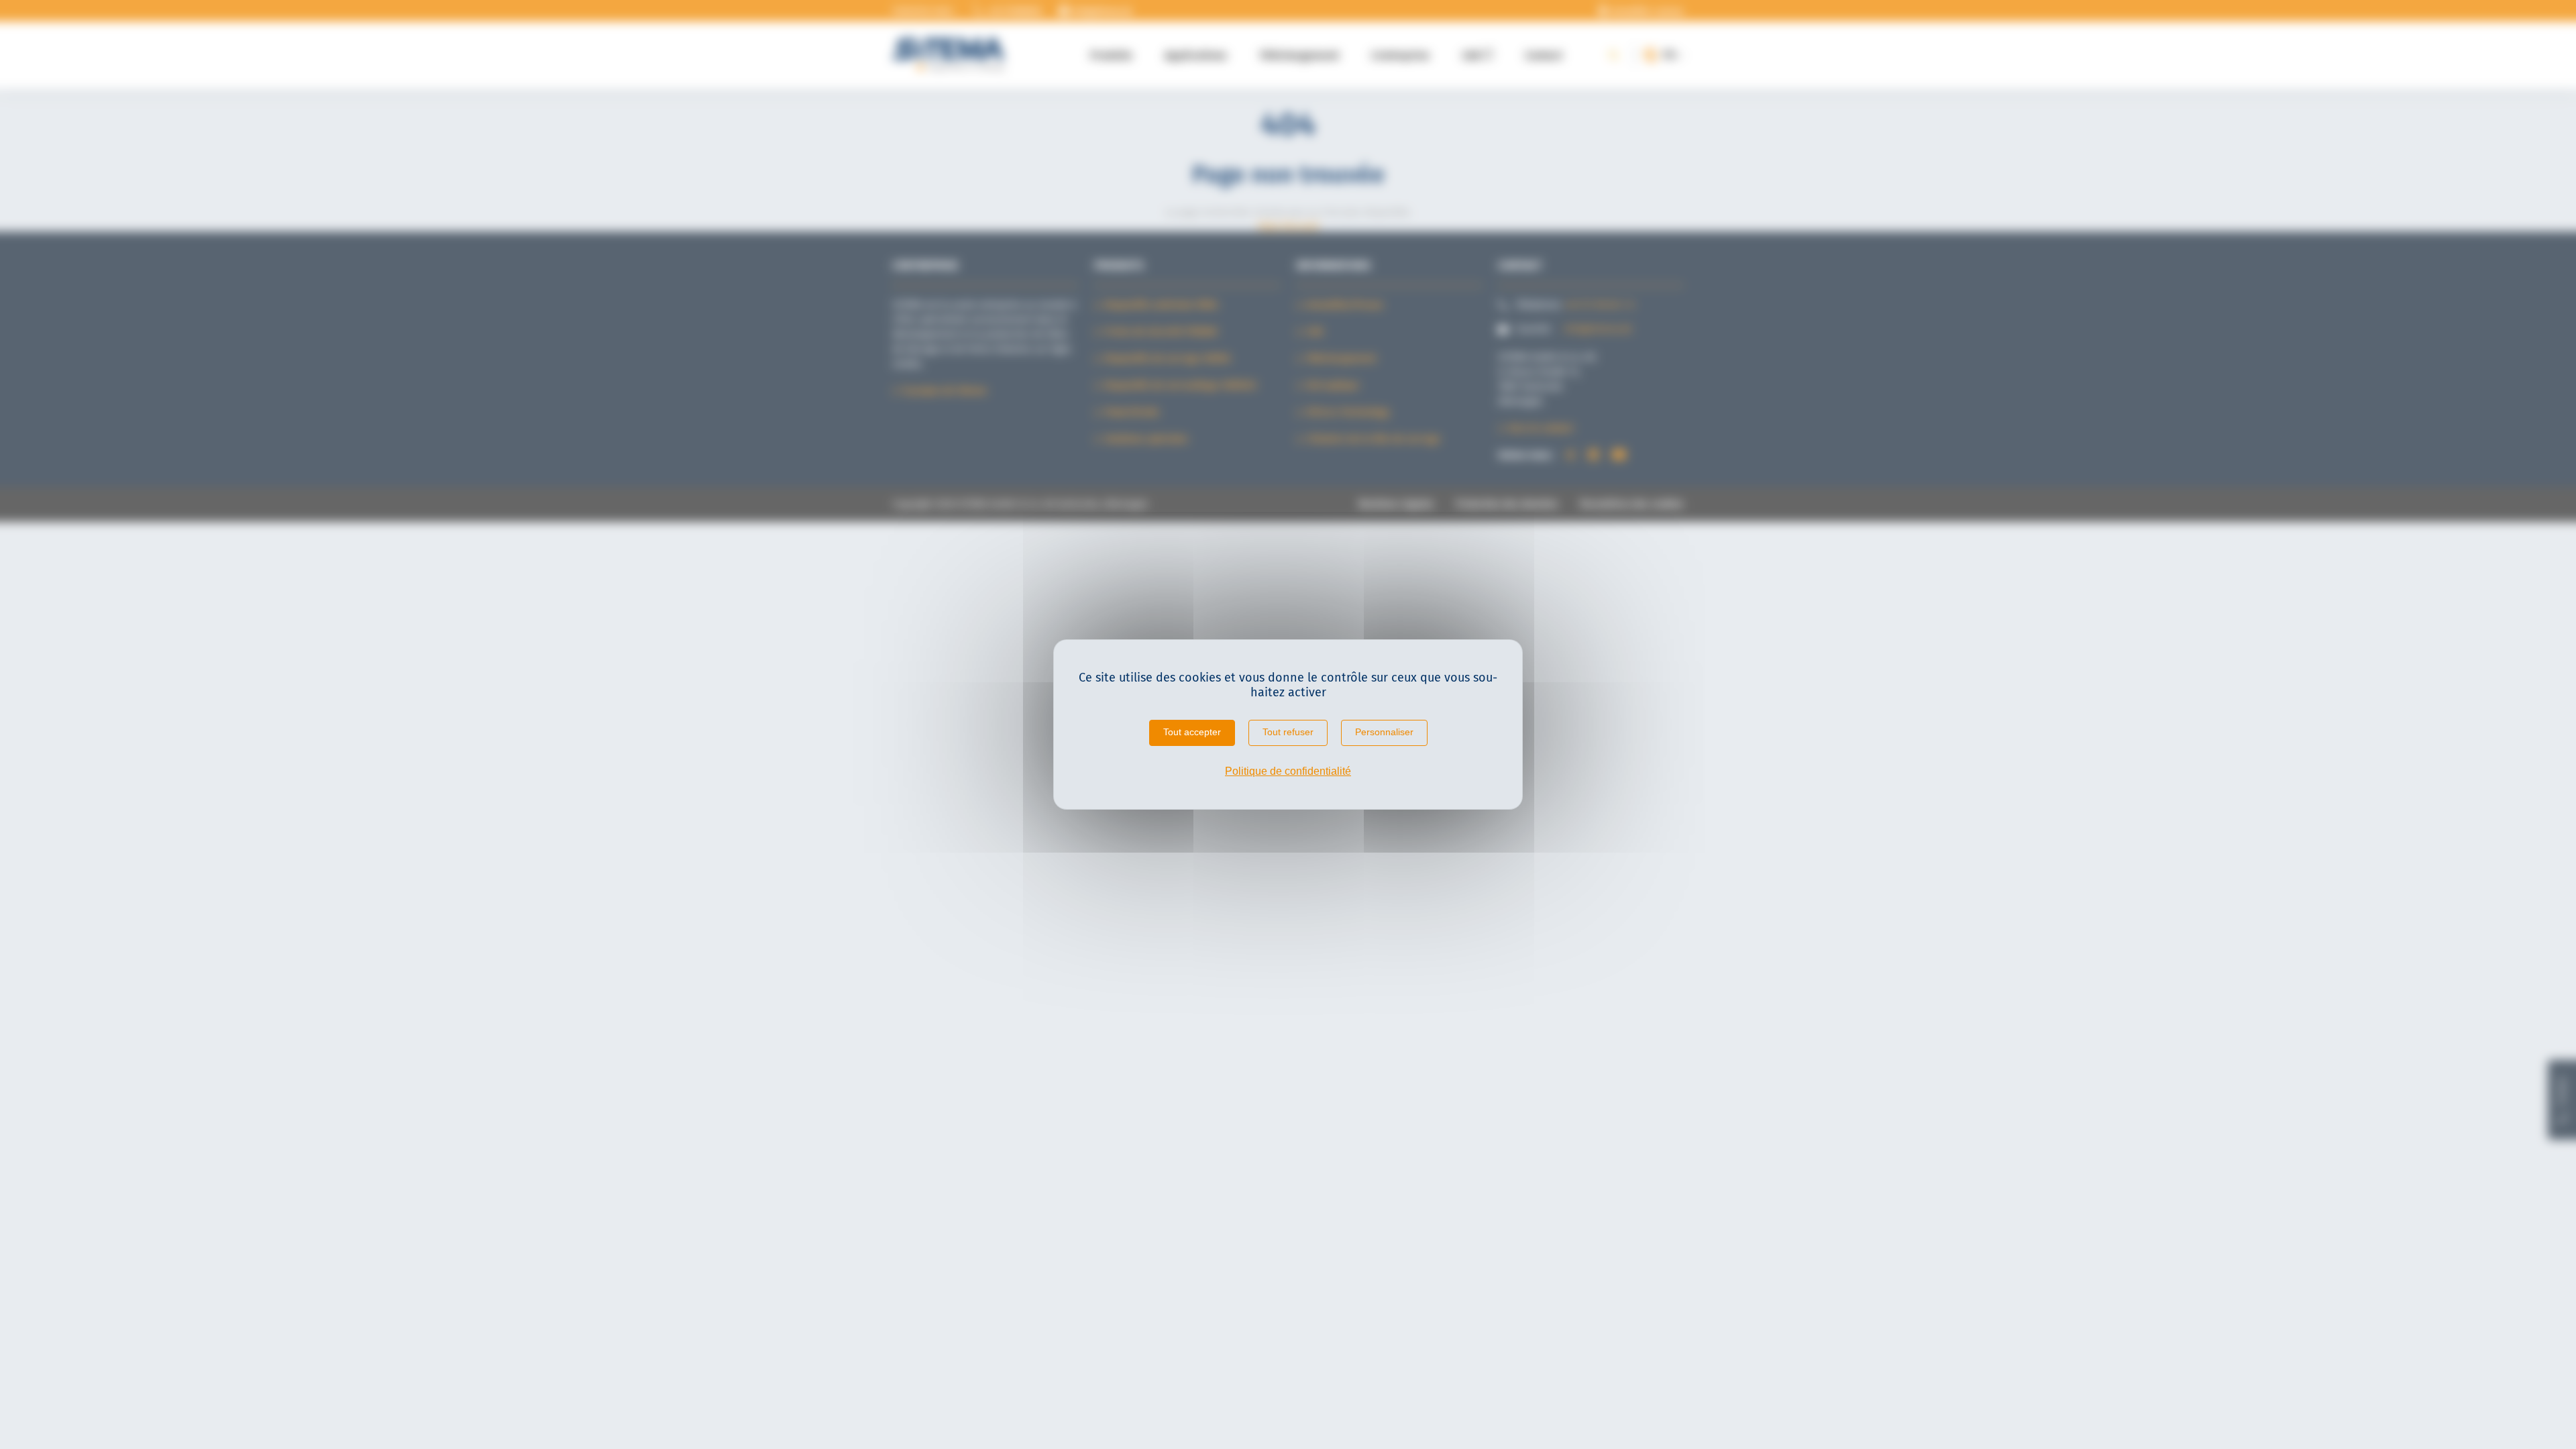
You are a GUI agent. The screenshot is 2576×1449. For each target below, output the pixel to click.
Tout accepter (1192, 732)
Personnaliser (1384, 732)
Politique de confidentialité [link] (1288, 771)
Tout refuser (1288, 732)
